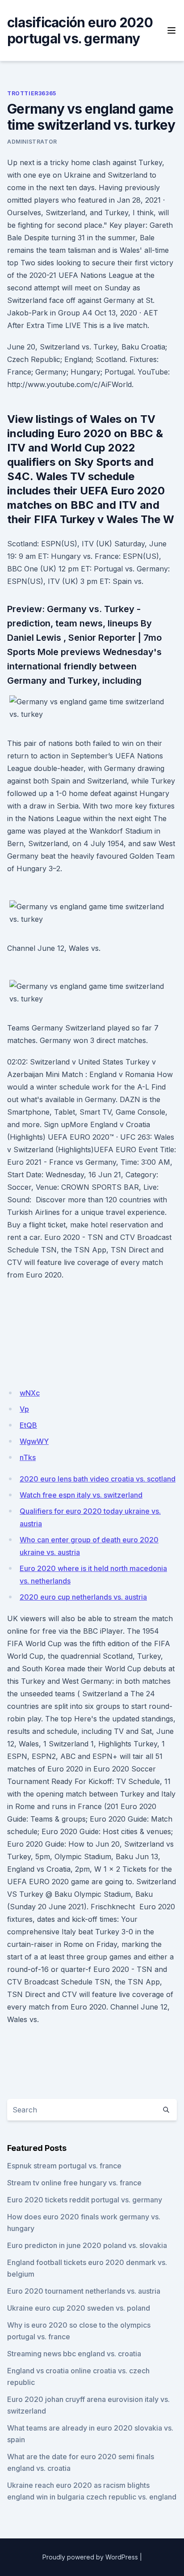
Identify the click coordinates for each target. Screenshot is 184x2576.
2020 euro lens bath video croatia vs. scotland (98, 1479)
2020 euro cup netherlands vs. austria (83, 1597)
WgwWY (34, 1441)
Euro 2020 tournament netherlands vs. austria (84, 2291)
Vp (24, 1409)
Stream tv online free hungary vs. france (74, 2183)
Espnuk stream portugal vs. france (64, 2166)
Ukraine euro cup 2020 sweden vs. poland (79, 2308)
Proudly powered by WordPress (90, 2557)
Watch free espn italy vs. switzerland (81, 1495)
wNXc (30, 1393)
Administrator (32, 142)
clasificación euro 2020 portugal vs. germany (80, 30)
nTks (28, 1457)
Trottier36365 (32, 93)
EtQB (28, 1425)
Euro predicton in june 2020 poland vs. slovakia (87, 2245)
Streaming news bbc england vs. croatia (74, 2354)
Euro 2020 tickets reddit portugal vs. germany (85, 2200)
